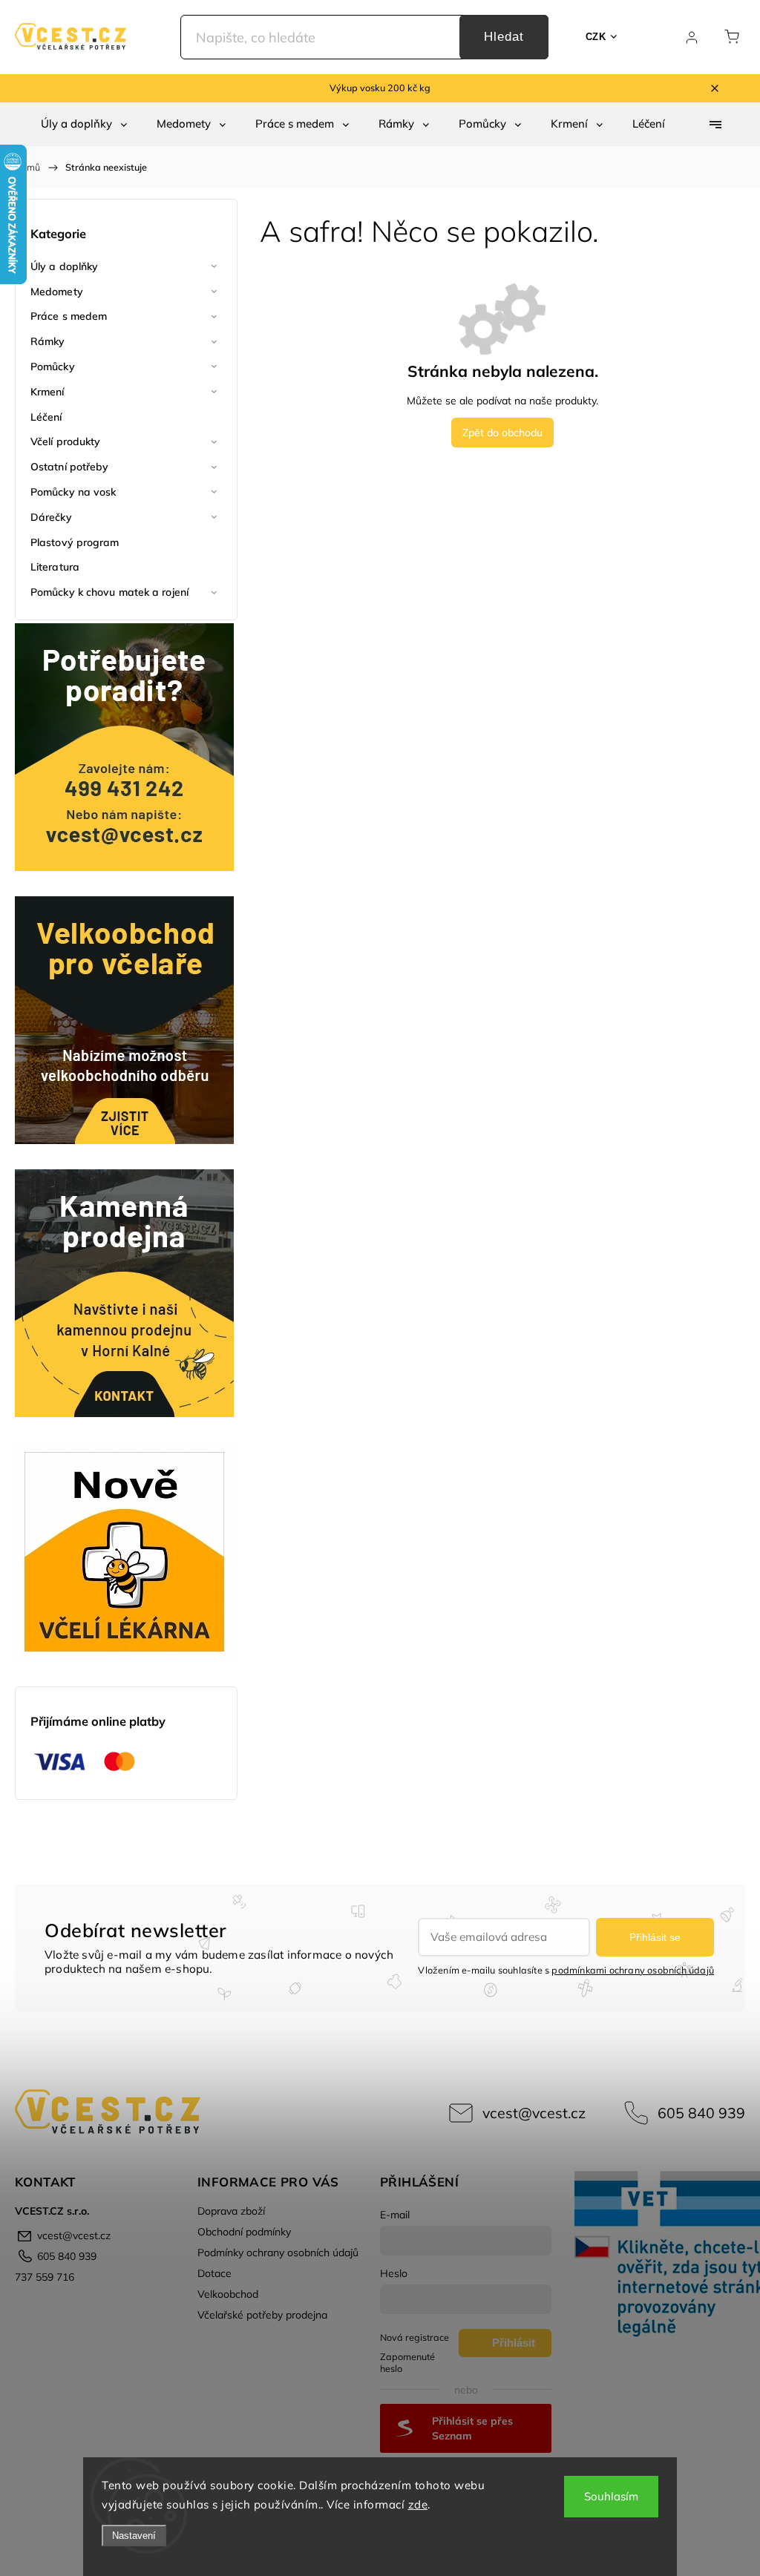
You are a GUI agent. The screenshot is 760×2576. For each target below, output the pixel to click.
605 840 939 (701, 2113)
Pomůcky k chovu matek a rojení (109, 592)
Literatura (55, 567)
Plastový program (75, 542)
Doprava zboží (231, 2211)
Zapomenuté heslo (407, 2362)
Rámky (48, 341)
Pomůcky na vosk (73, 492)
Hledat (504, 37)
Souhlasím (611, 2496)
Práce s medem (69, 316)
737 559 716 (45, 2277)
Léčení (46, 417)
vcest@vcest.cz (534, 2113)
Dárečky (51, 517)
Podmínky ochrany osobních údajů (278, 2253)
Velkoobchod (228, 2294)
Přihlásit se (655, 1937)
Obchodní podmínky (244, 2232)
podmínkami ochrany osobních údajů (633, 1970)
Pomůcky (53, 367)
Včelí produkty (65, 441)
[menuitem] (84, 124)
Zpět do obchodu (502, 433)
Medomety (57, 292)
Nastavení (134, 2536)
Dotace (214, 2273)
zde (418, 2504)
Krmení (47, 392)
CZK (596, 37)
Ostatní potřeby (70, 467)
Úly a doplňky (64, 266)
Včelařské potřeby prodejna (262, 2315)
